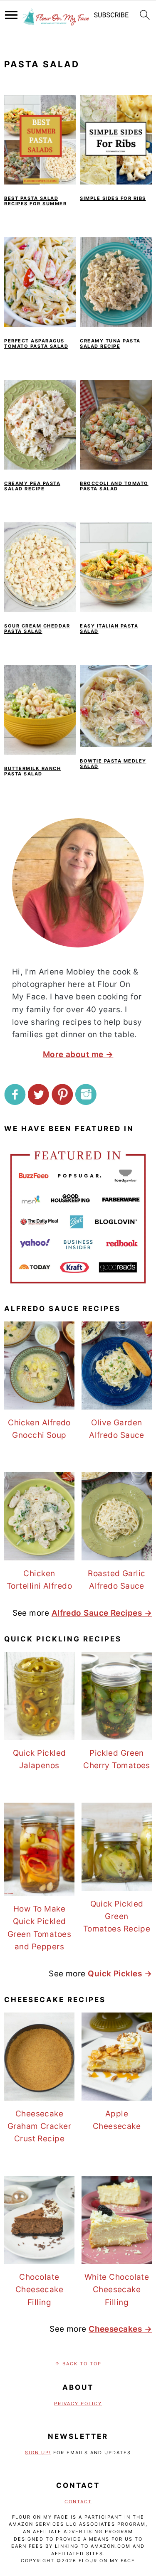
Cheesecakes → (120, 2329)
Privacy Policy (78, 2404)
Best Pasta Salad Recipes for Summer (35, 201)
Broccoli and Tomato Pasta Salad (114, 486)
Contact (78, 2502)
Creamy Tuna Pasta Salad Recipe (110, 343)
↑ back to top (78, 2364)
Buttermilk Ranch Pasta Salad (32, 771)
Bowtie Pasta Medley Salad (113, 764)
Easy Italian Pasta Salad (109, 629)
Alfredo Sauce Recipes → (102, 1613)
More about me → (78, 1054)
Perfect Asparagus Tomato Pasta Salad (36, 343)
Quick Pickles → (120, 1974)
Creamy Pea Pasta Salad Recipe (32, 486)
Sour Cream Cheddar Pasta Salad (37, 629)
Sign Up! (38, 2453)
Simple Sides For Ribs (113, 198)
